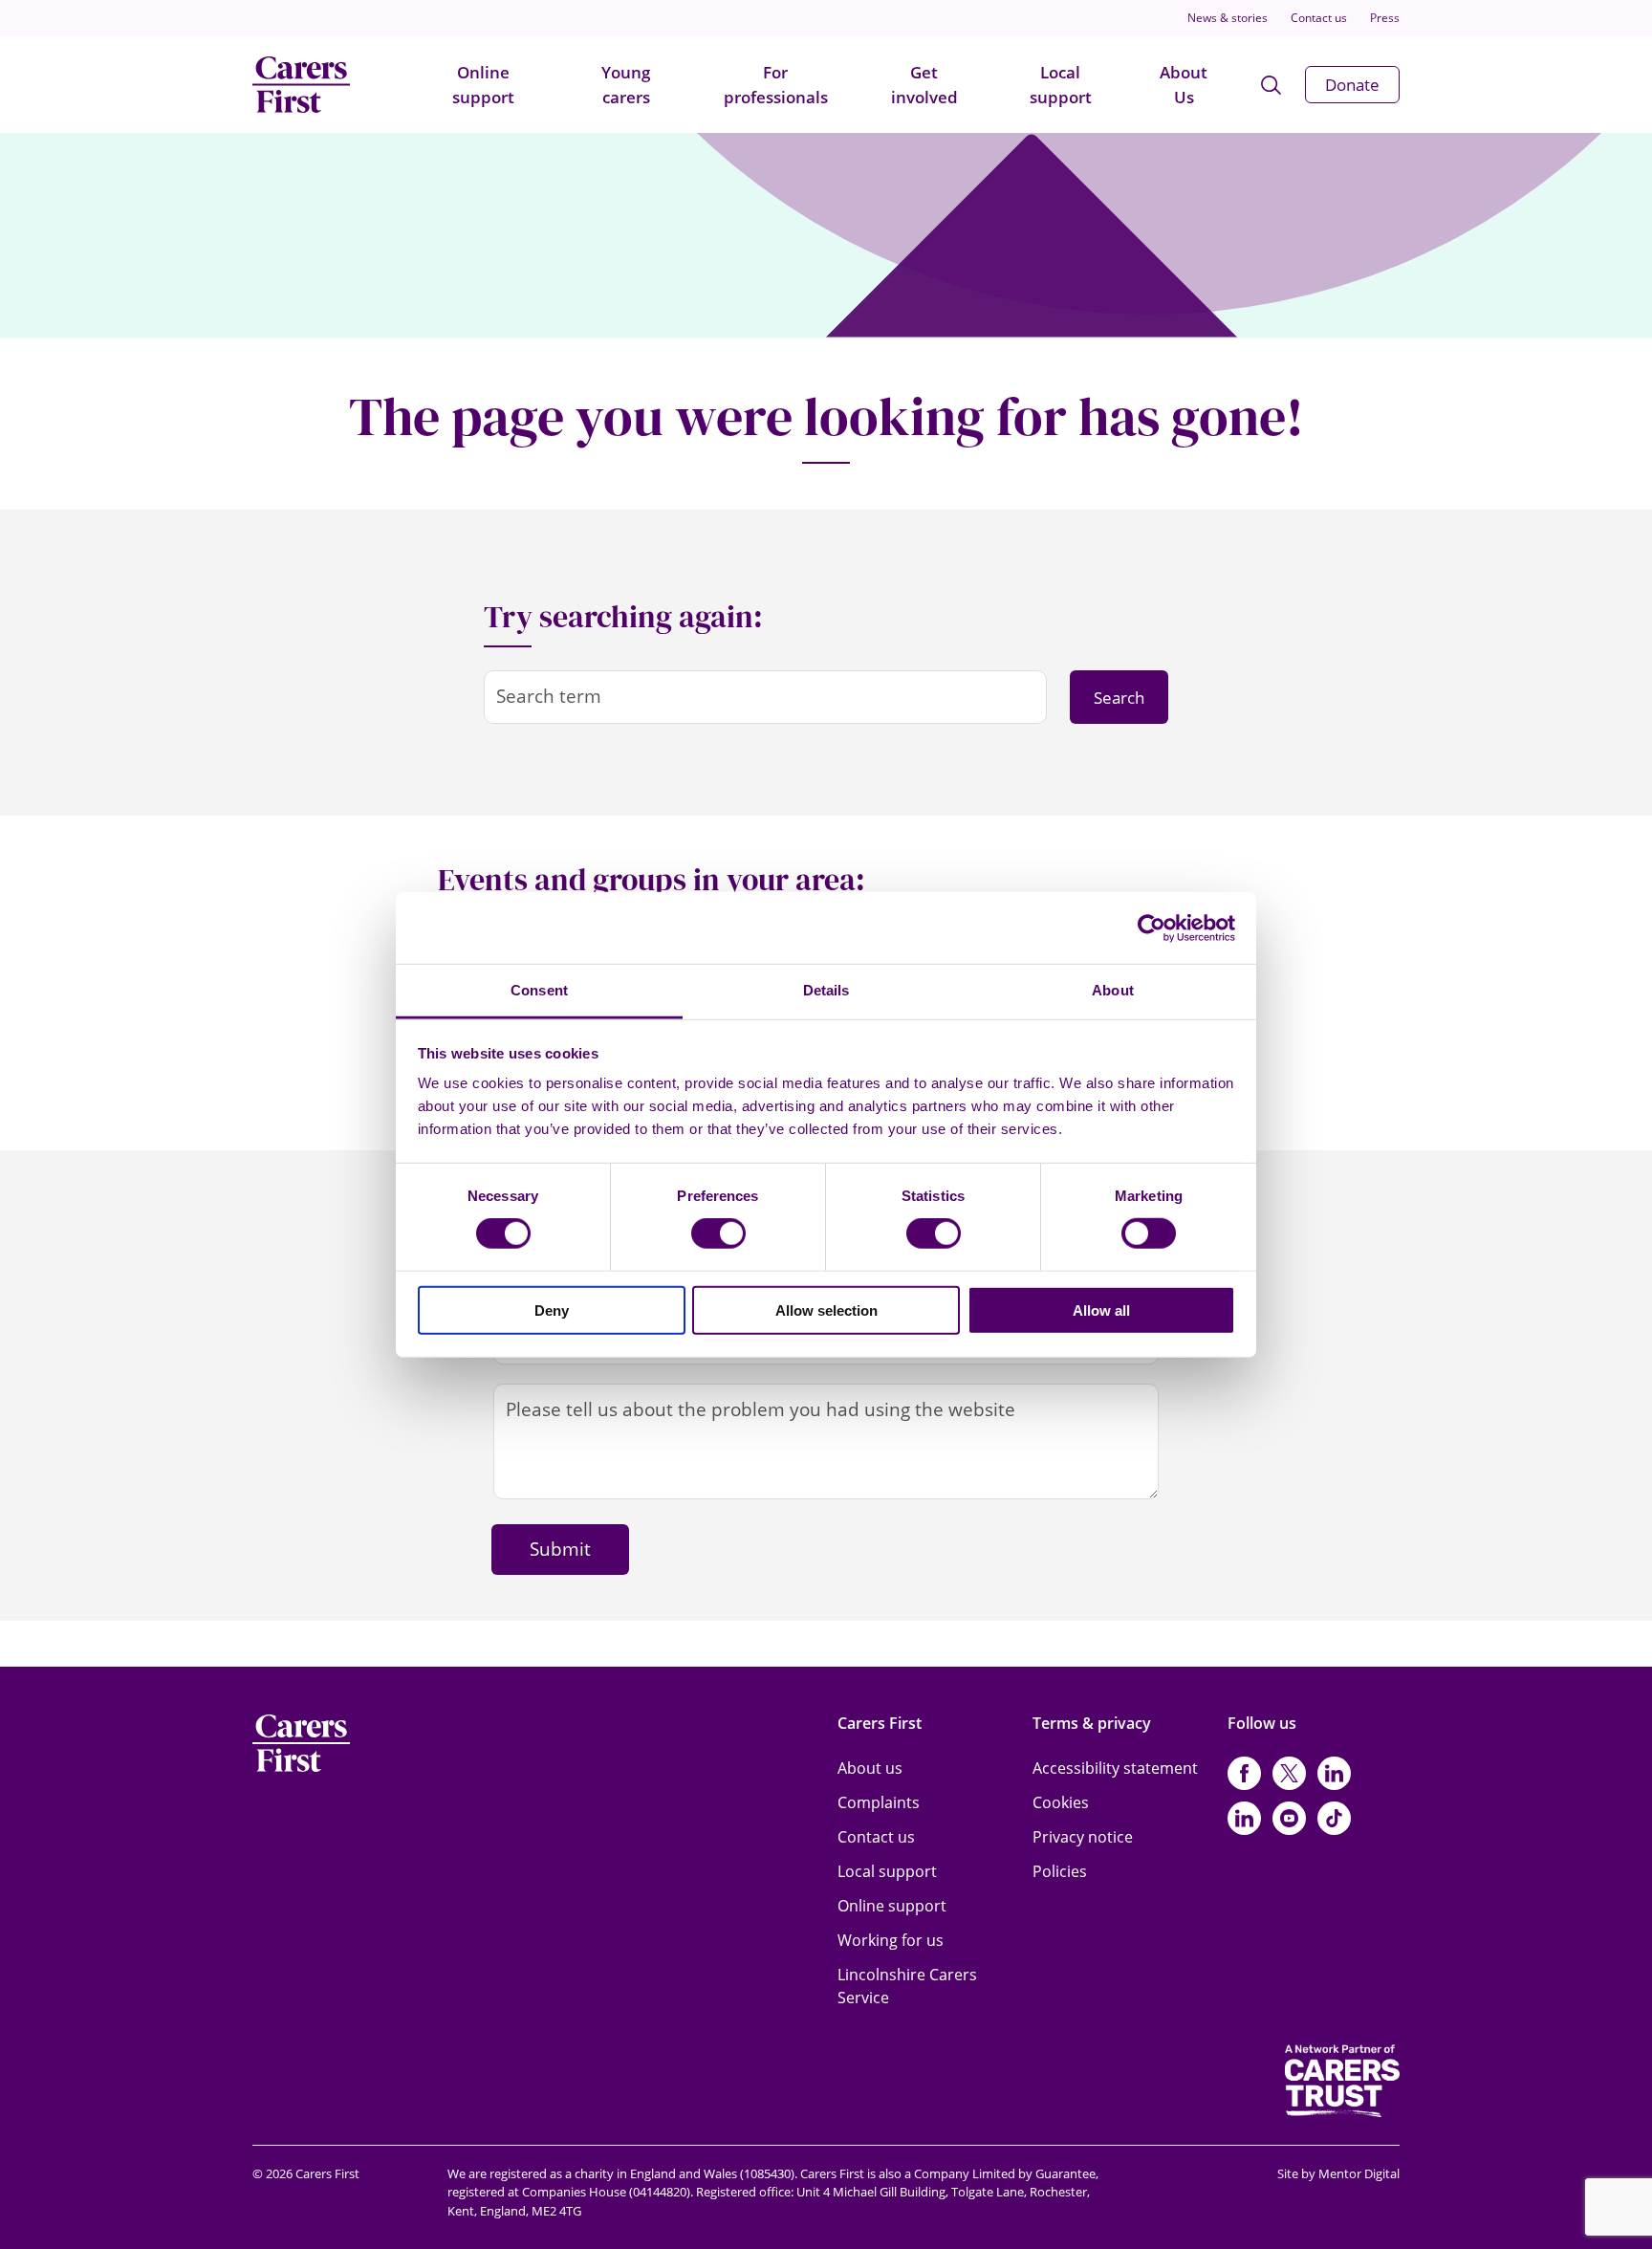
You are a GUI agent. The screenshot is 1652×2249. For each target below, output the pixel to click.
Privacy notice (1083, 1837)
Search (1119, 698)
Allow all (1101, 1310)
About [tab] (1113, 990)
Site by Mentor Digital (1338, 2173)
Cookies (1061, 1802)
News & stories (1228, 18)
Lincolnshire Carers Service (907, 1986)
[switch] (718, 1234)
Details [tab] (826, 990)
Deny (552, 1310)
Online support (483, 85)
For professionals (776, 85)
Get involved (924, 85)
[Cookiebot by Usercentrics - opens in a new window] (1152, 928)
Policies (1060, 1871)
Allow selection (826, 1310)
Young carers (626, 85)
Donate (1352, 85)
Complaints (879, 1802)
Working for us (891, 1940)
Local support (1061, 85)
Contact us (1319, 18)
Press (1385, 18)
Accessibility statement (1115, 1768)
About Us (1184, 85)
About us (870, 1768)
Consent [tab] (539, 990)
